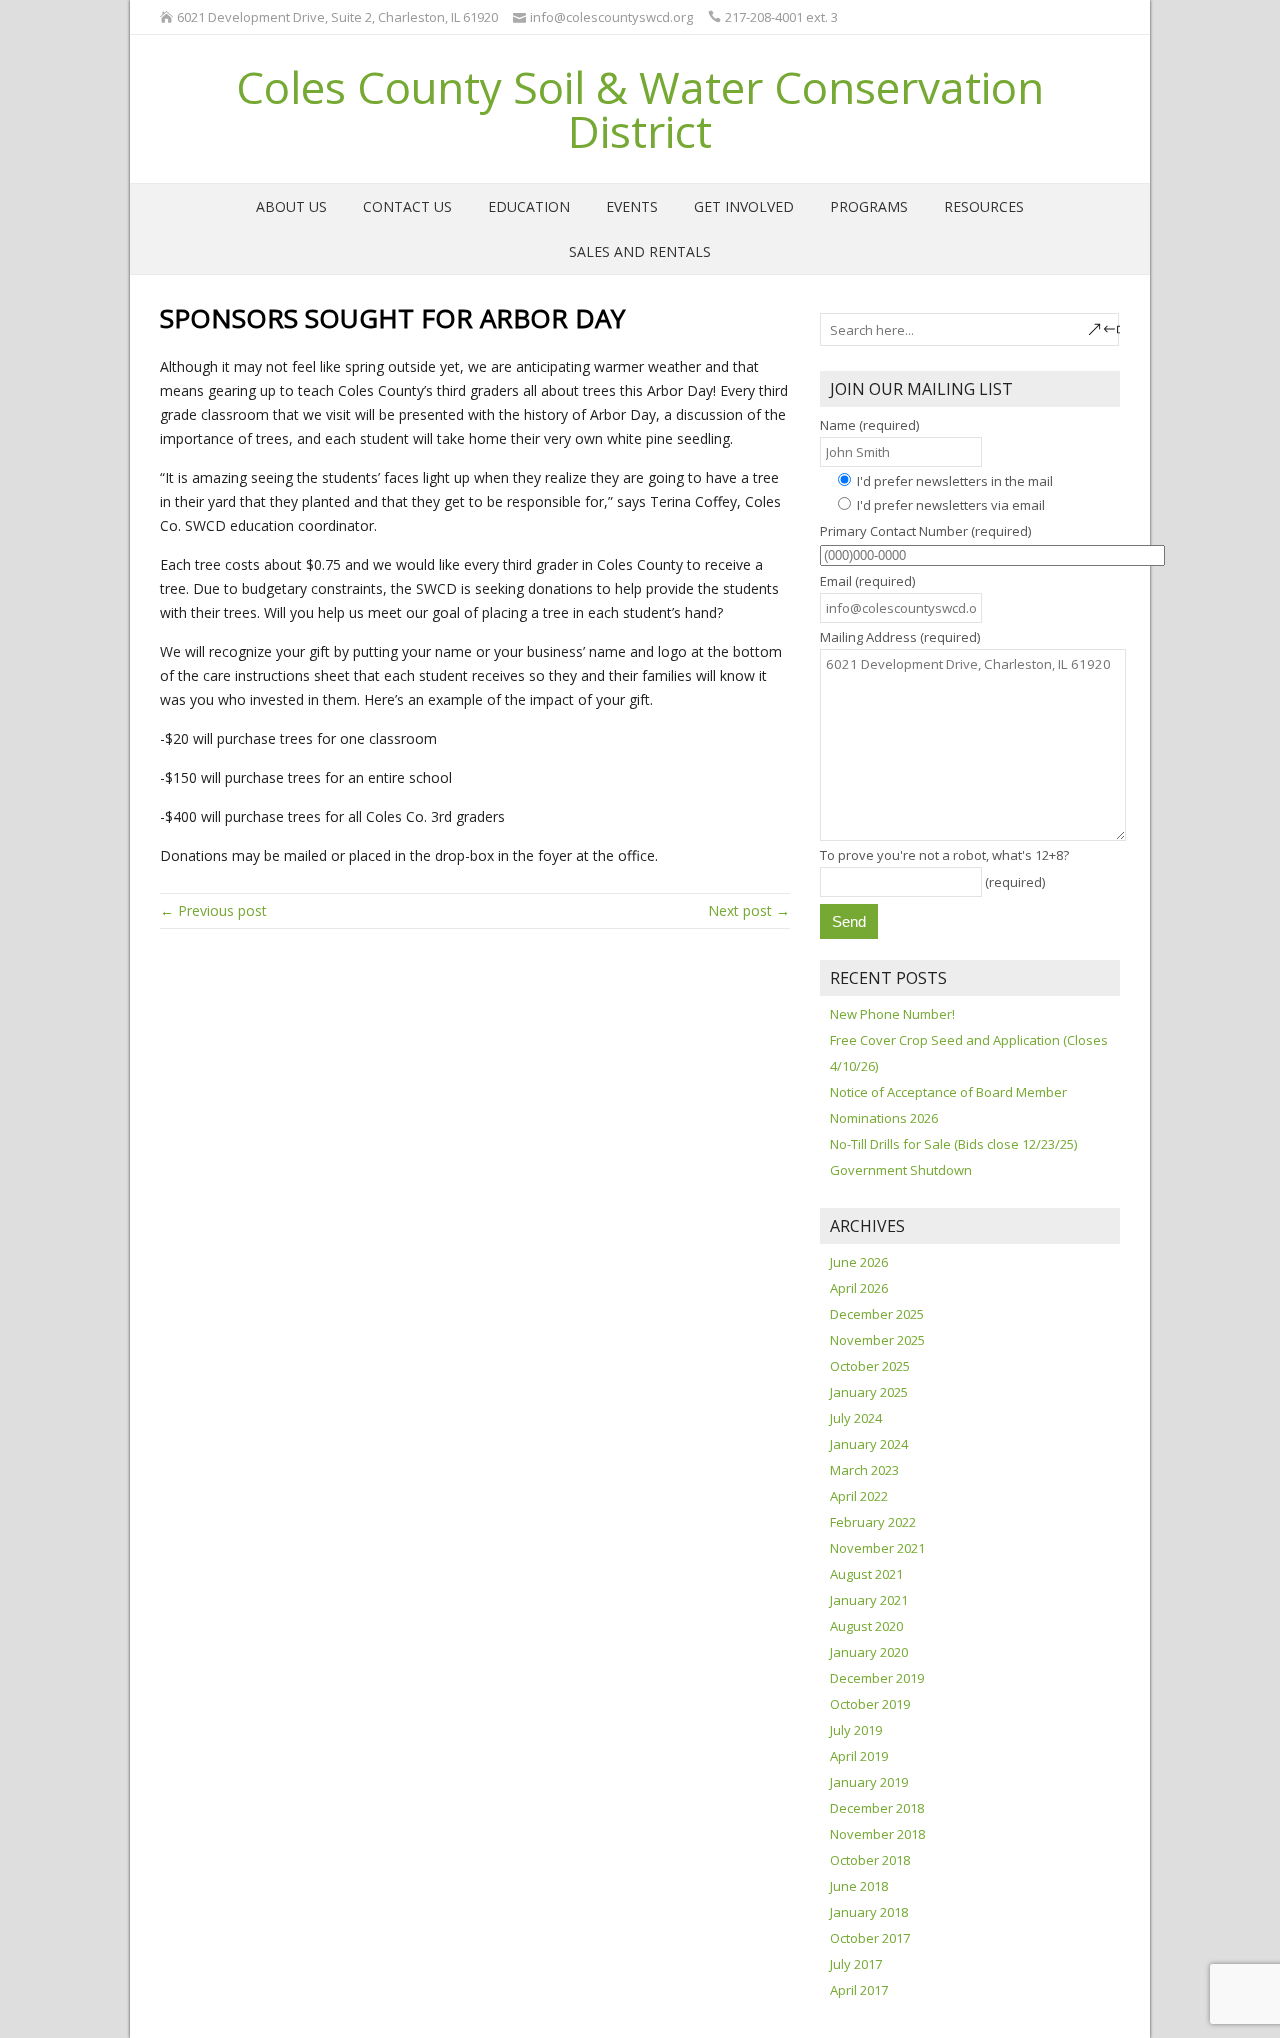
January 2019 (869, 1782)
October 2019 (870, 1704)
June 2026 (859, 1262)
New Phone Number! (892, 1014)
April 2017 (859, 1990)
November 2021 (877, 1548)
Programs (869, 206)
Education (529, 206)
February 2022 (873, 1522)
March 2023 (864, 1470)
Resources (984, 206)
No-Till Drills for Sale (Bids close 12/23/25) (953, 1144)
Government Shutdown (901, 1170)
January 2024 (869, 1444)
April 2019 (859, 1756)
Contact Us (407, 206)
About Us (291, 206)
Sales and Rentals (640, 251)
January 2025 (869, 1392)
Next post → (749, 910)
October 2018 (870, 1860)
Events (632, 206)
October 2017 (870, 1938)
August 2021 (866, 1574)
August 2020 (866, 1626)
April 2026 (859, 1288)
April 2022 (859, 1496)
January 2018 (869, 1912)
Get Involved (744, 206)
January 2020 (869, 1652)
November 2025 (877, 1340)
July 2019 (856, 1730)
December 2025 (877, 1314)
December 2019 (877, 1678)
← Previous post (213, 910)
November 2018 (877, 1834)
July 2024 (856, 1418)
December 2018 (877, 1808)
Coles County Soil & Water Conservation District (640, 109)
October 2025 (870, 1366)
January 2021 (869, 1600)
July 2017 (856, 1964)
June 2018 (859, 1886)
